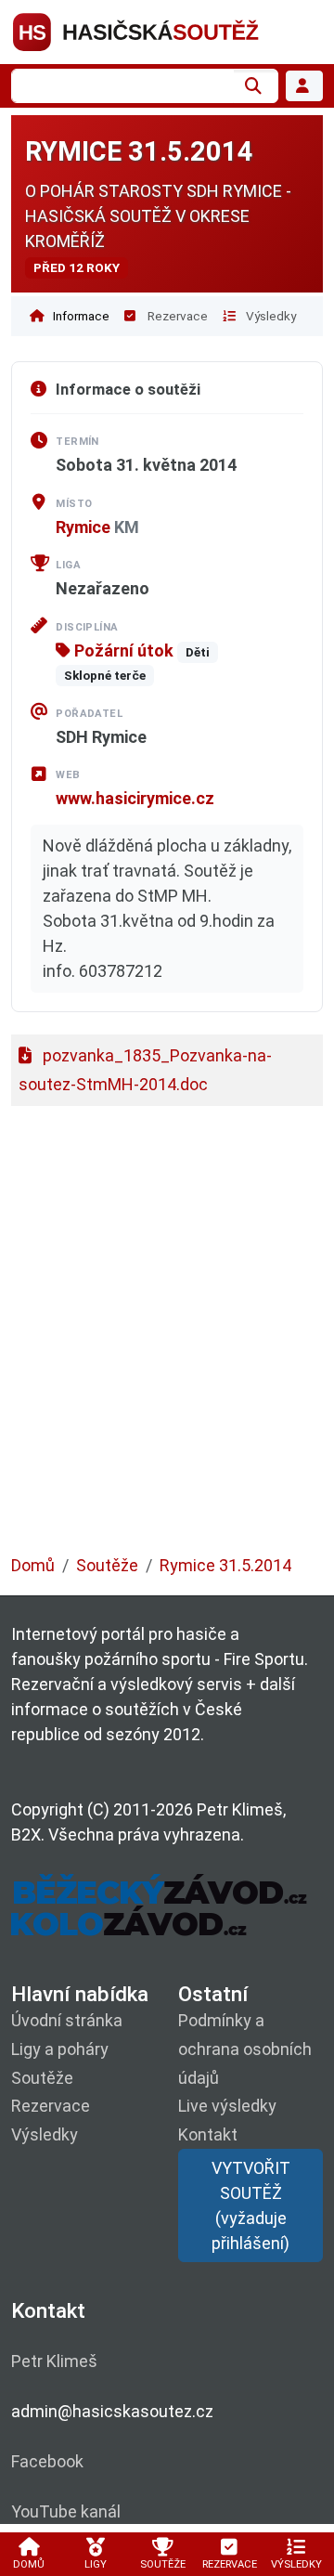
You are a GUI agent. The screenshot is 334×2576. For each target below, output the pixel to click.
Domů (33, 1565)
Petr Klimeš (54, 2361)
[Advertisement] (167, 1340)
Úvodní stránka (67, 2020)
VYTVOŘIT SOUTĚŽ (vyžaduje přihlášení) (251, 2205)
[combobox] (122, 86)
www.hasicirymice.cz (135, 798)
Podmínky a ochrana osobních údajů (245, 2049)
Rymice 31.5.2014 (225, 1565)
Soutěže (107, 1565)
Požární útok (122, 651)
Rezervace (176, 316)
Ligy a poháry (60, 2049)
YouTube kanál (66, 2511)
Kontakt (208, 2134)
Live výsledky (227, 2106)
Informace (80, 316)
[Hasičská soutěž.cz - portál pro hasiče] (167, 30)
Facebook (47, 2461)
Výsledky (270, 316)
